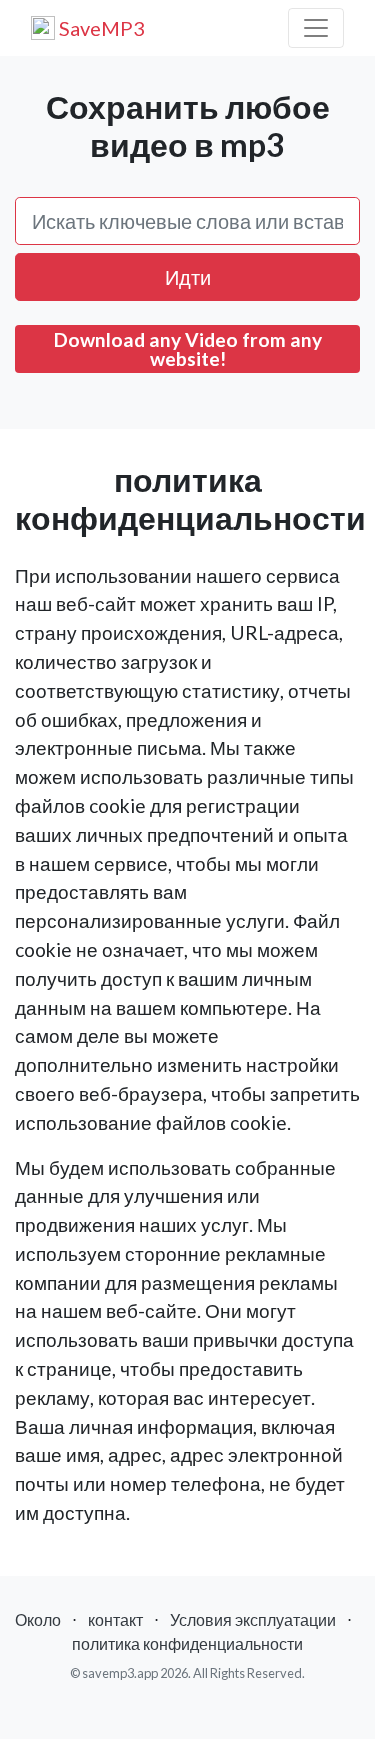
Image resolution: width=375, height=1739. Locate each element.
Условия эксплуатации (253, 1619)
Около (38, 1619)
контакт (115, 1619)
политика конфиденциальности (187, 1643)
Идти (188, 277)
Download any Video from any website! (188, 349)
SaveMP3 (100, 28)
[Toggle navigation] (316, 28)
